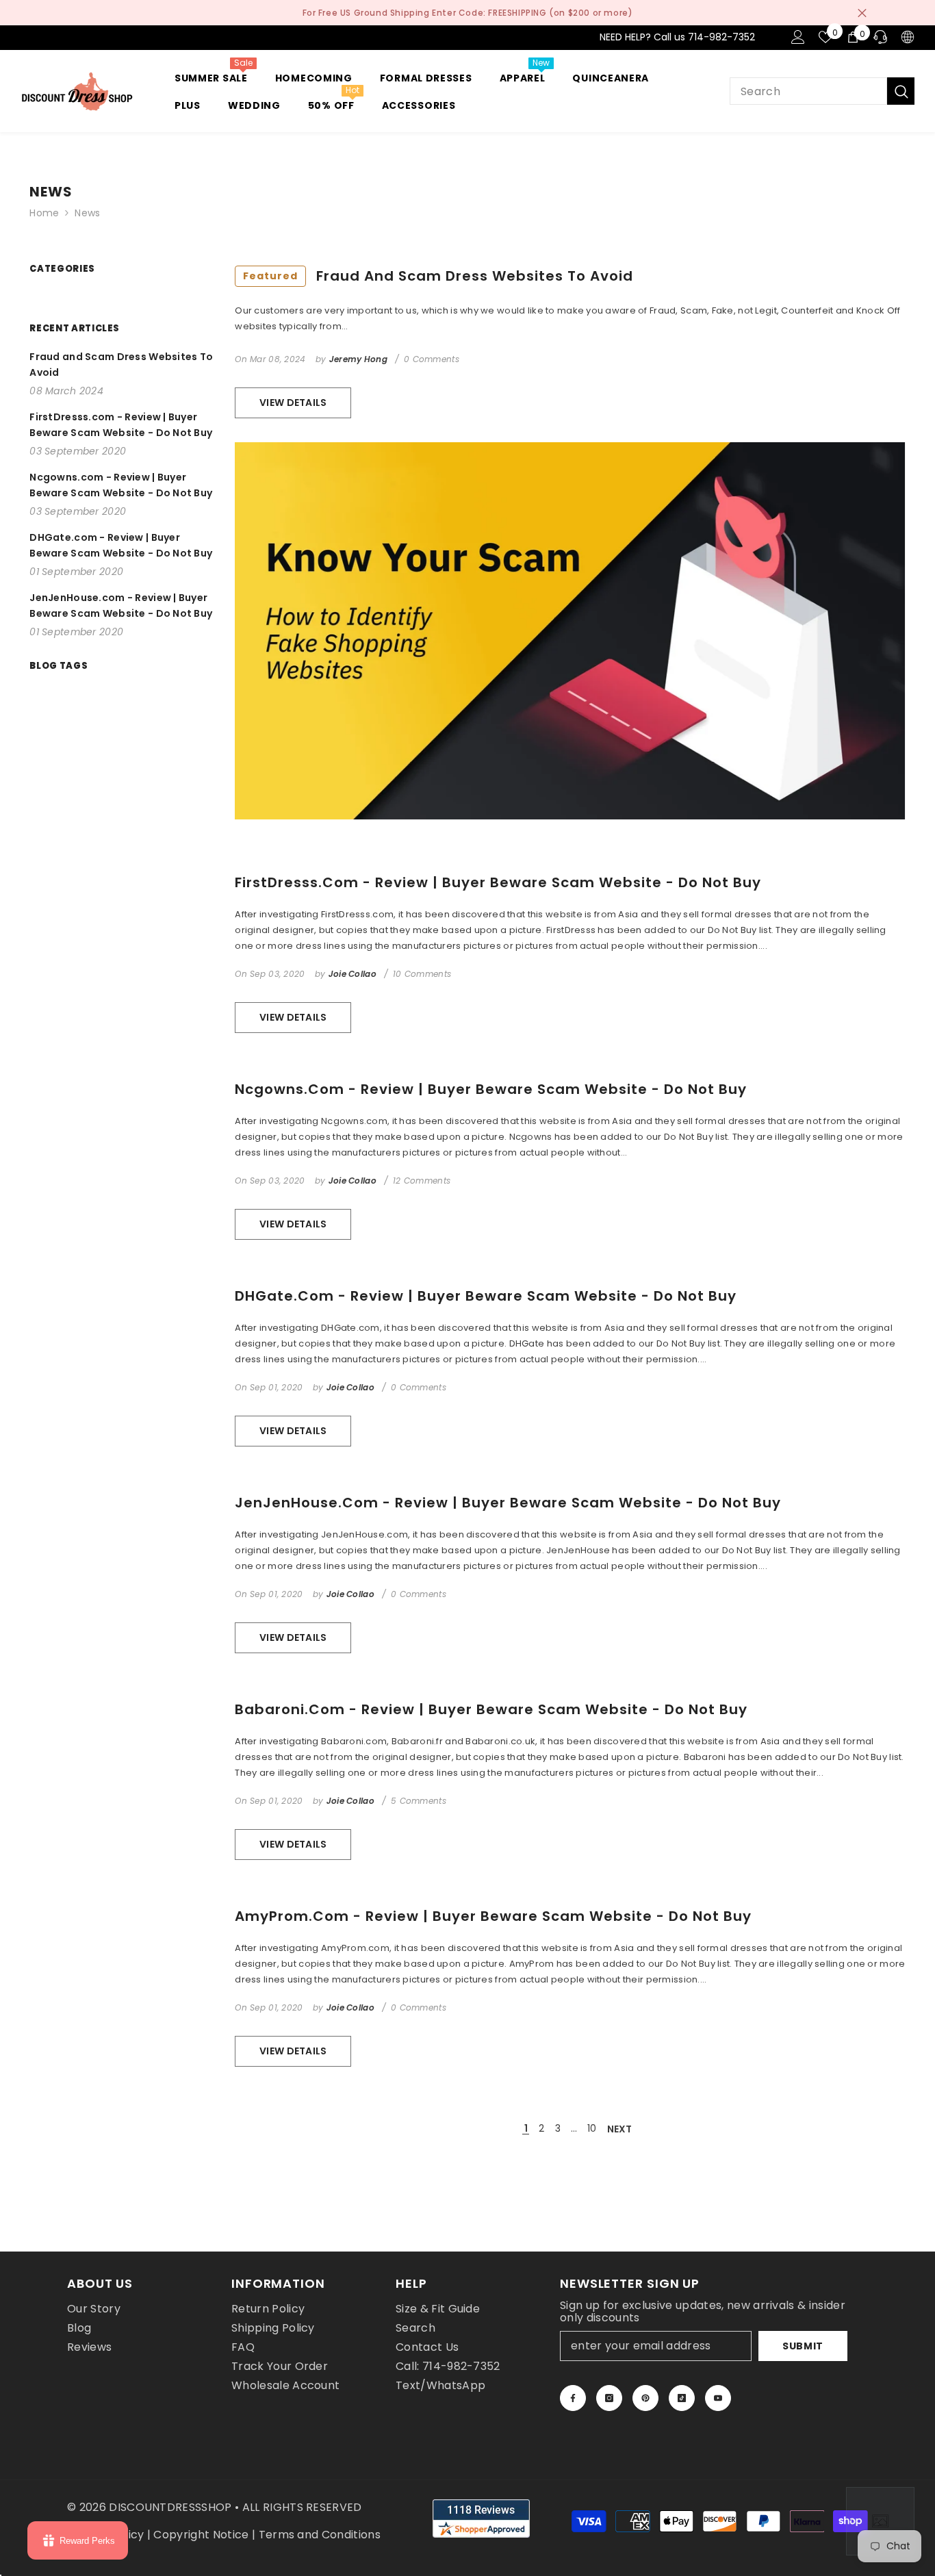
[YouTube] (718, 2398)
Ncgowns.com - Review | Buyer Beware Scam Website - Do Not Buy (491, 1089)
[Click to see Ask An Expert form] (880, 2521)
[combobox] (808, 91)
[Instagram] (609, 2398)
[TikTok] (682, 2398)
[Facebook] (573, 2398)
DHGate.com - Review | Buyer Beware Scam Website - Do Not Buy (486, 1296)
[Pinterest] (645, 2398)
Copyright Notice (201, 2535)
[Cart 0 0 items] (853, 37)
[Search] (822, 91)
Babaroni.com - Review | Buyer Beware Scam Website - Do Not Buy (491, 1709)
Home (44, 213)
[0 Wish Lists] (825, 37)
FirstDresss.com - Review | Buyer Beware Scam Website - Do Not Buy (498, 882)
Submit (803, 2346)
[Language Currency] (908, 37)
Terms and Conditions (320, 2535)
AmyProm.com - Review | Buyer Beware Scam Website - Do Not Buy (493, 1916)
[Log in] (798, 37)
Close (862, 13)
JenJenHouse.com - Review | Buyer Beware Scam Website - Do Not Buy (508, 1503)
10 (592, 2128)
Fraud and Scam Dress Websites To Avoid (438, 276)
